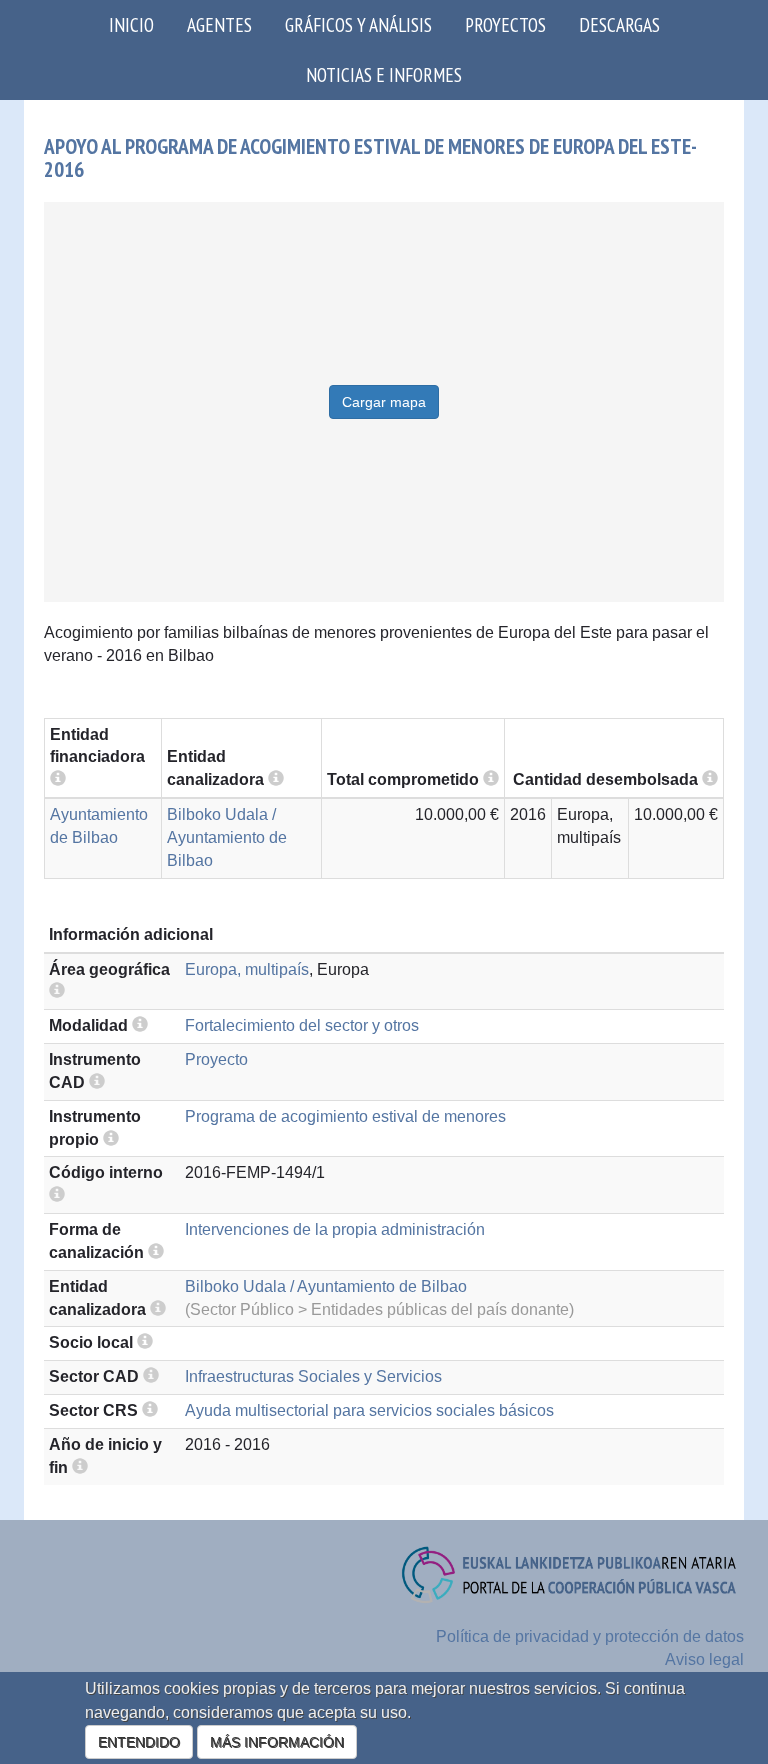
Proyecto (216, 1059)
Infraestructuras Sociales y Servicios (313, 1376)
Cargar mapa (384, 402)
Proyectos (505, 24)
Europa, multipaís (247, 969)
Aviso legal (704, 1659)
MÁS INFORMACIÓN (277, 1742)
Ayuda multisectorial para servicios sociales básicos (369, 1410)
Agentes (219, 24)
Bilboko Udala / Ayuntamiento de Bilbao (227, 837)
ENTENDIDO (139, 1742)
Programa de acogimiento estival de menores (345, 1116)
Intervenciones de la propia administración (335, 1229)
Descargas (619, 24)
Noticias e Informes (384, 74)
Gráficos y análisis (358, 24)
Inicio (131, 24)
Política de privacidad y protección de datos (590, 1636)
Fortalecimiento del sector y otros (302, 1025)
